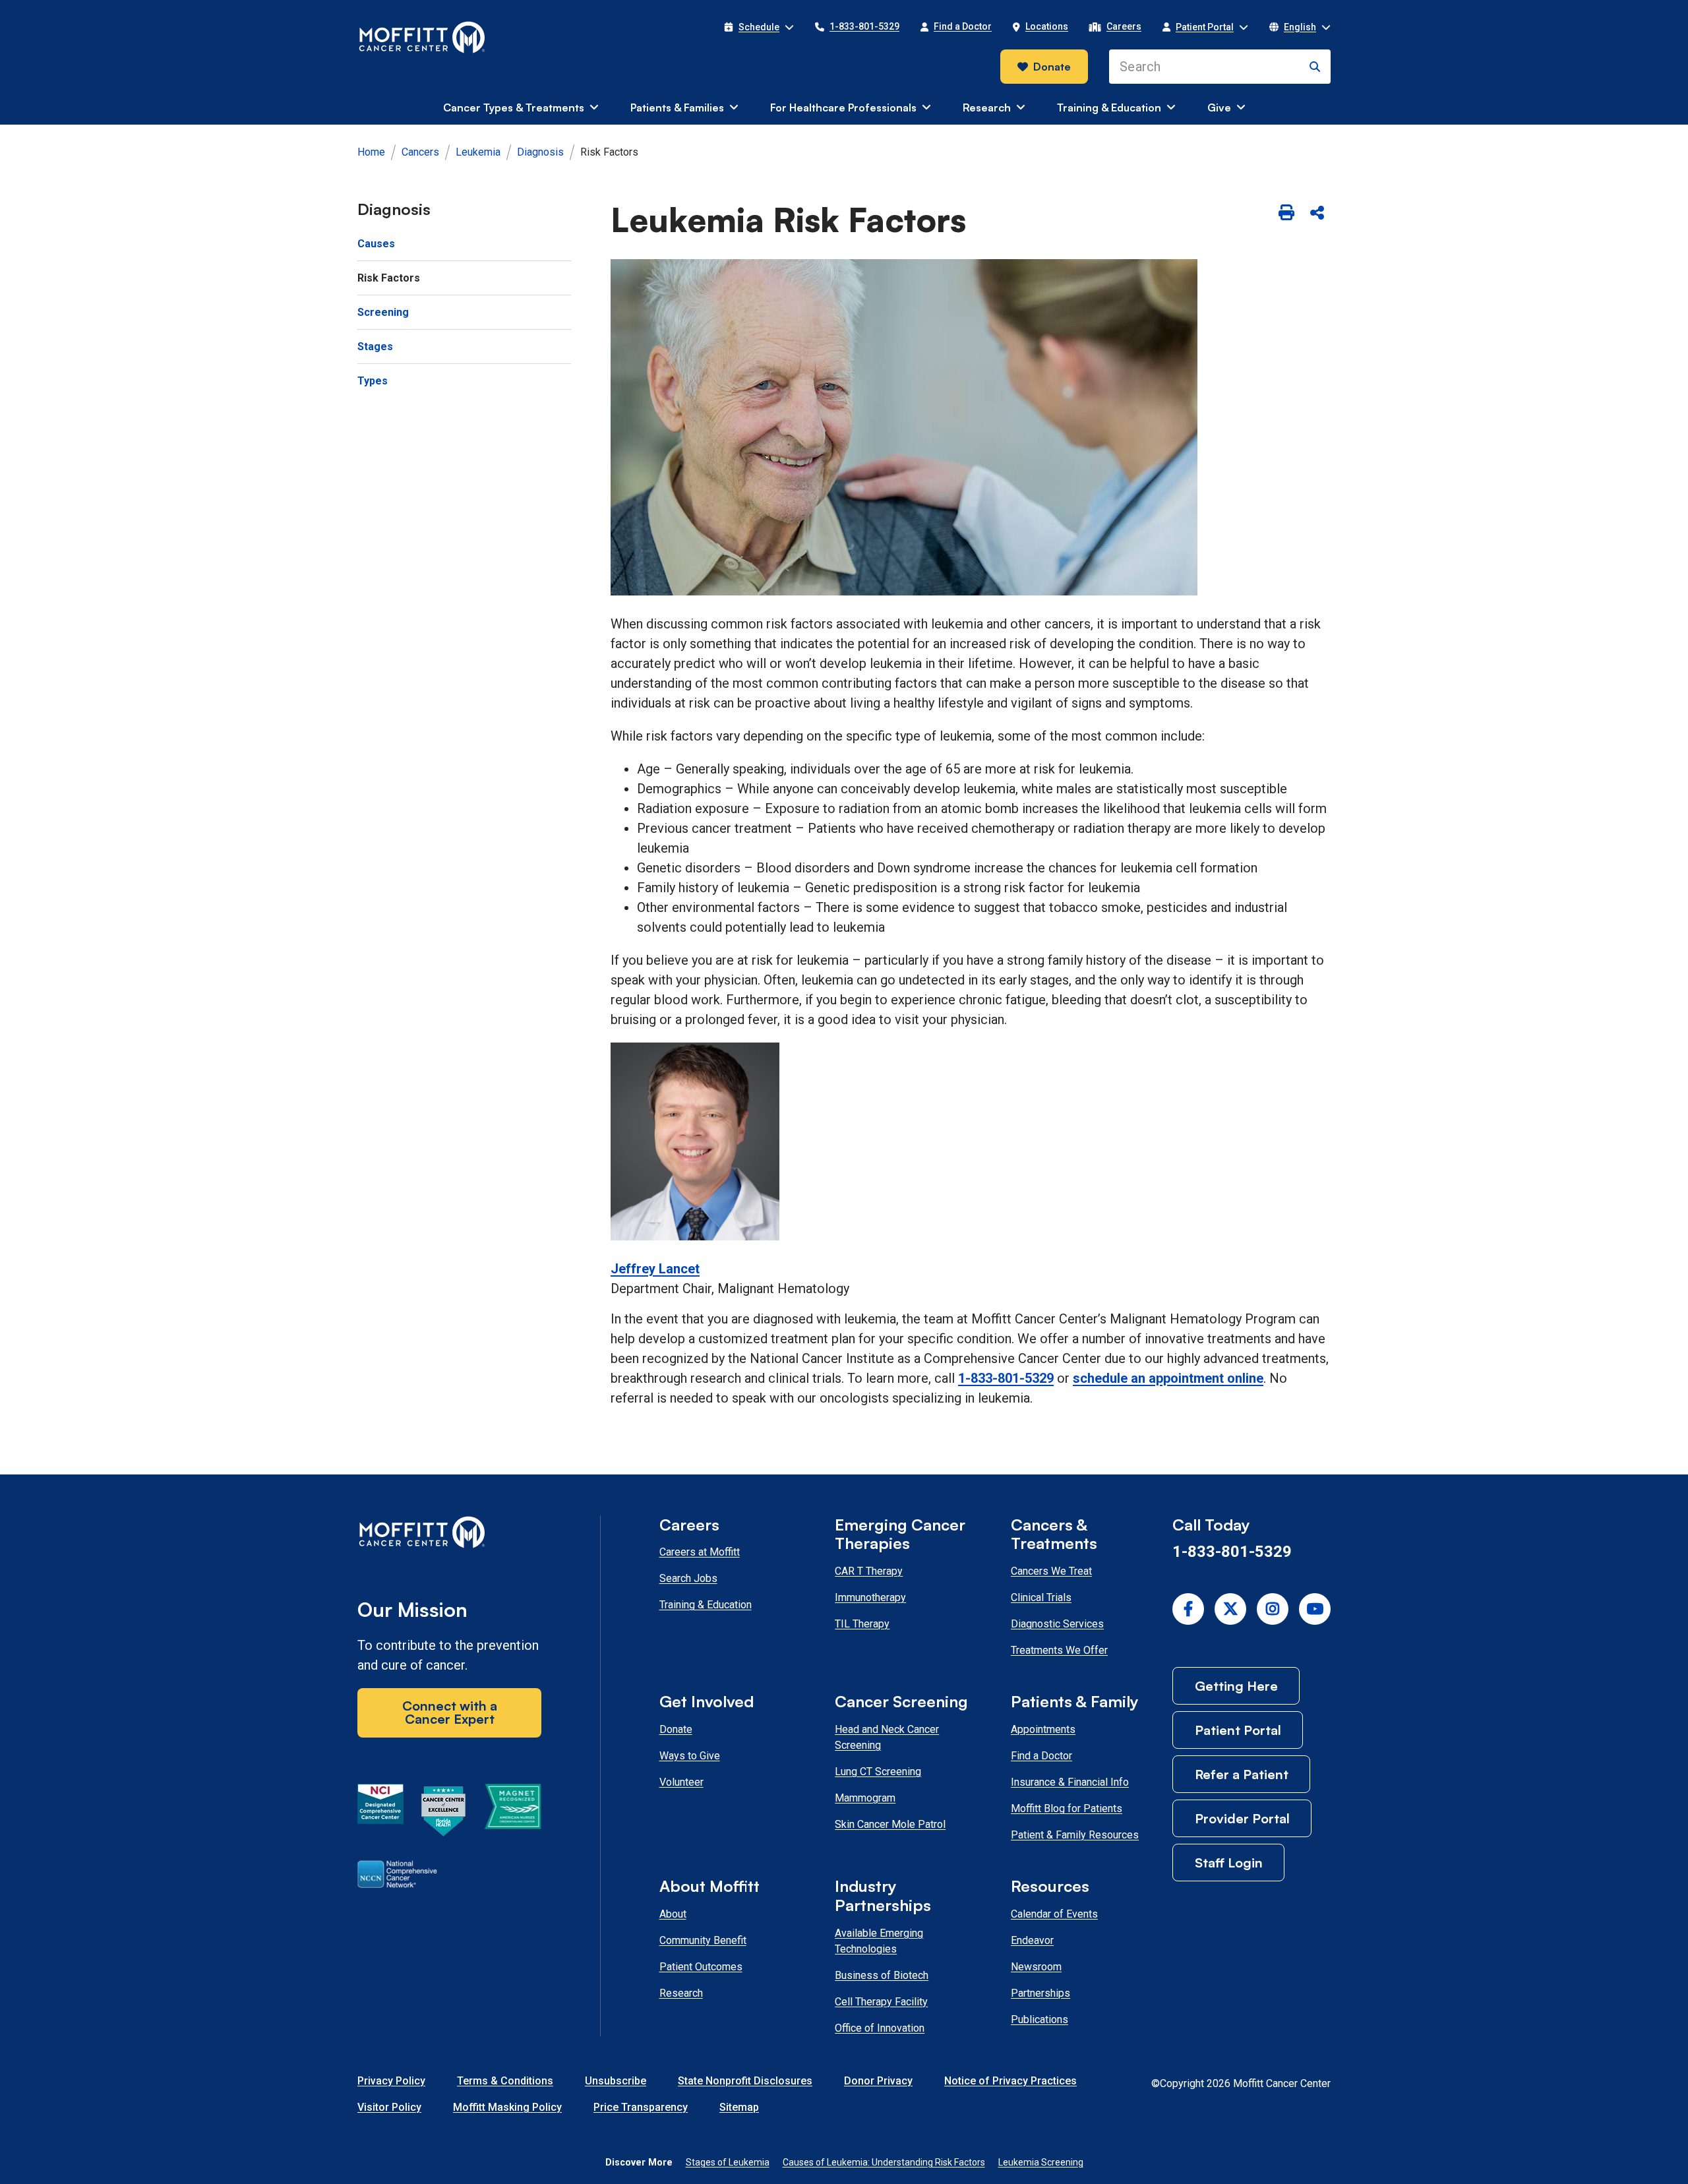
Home (371, 152)
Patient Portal (1238, 1730)
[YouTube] (1315, 1609)
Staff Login (1229, 1863)
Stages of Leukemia (728, 2162)
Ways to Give (690, 1756)
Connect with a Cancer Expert (450, 1712)
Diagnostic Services (1057, 1624)
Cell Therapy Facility (881, 2002)
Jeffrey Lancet (655, 1269)
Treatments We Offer (1059, 1650)
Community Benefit (703, 1940)
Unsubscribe (616, 2081)
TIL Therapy (862, 1624)
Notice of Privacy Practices (1010, 2081)
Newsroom (1036, 1967)
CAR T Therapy (869, 1571)
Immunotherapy (870, 1597)
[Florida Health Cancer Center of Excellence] (444, 1813)
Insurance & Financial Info (1070, 1782)
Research (681, 1993)
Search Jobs (688, 1578)
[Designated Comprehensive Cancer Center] (380, 1813)
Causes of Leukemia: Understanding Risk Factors (884, 2162)
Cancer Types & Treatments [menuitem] (514, 107)
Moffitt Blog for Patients (1067, 1808)
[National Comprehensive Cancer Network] (397, 1877)
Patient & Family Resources (1075, 1835)
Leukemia (478, 152)
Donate (1052, 67)
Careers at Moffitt (700, 1552)
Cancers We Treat (1051, 1571)
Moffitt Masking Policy (507, 2107)
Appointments (1043, 1729)
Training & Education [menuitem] (1109, 107)
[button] (759, 27)
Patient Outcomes (701, 1967)
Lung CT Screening (878, 1772)
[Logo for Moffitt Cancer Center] (449, 1535)
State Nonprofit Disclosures (745, 2081)
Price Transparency (641, 2107)
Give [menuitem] (1219, 107)
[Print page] (1286, 214)
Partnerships (1040, 1993)
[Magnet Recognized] (513, 1813)
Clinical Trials (1041, 1597)
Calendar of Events (1054, 1914)
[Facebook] (1188, 1609)
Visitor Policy (389, 2107)
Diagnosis (540, 152)
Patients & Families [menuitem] (677, 107)
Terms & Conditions (505, 2081)
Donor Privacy (878, 2081)
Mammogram (865, 1798)
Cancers (420, 152)
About (673, 1914)
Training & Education (706, 1605)
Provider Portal (1242, 1818)
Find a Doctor (1041, 1756)
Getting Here (1236, 1686)
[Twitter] (1230, 1609)
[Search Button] (1315, 67)
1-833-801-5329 (1006, 1378)
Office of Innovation (880, 2028)
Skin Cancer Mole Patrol (890, 1824)
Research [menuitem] (987, 107)
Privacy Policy (391, 2081)
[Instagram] (1273, 1609)
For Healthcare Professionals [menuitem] (843, 107)
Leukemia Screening (1041, 2162)
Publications (1040, 2019)
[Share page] (1317, 214)
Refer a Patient (1242, 1774)
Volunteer (681, 1782)
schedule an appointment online (1168, 1378)
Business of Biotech (882, 1975)
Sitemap (739, 2107)
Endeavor (1032, 1940)
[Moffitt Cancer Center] (422, 38)
